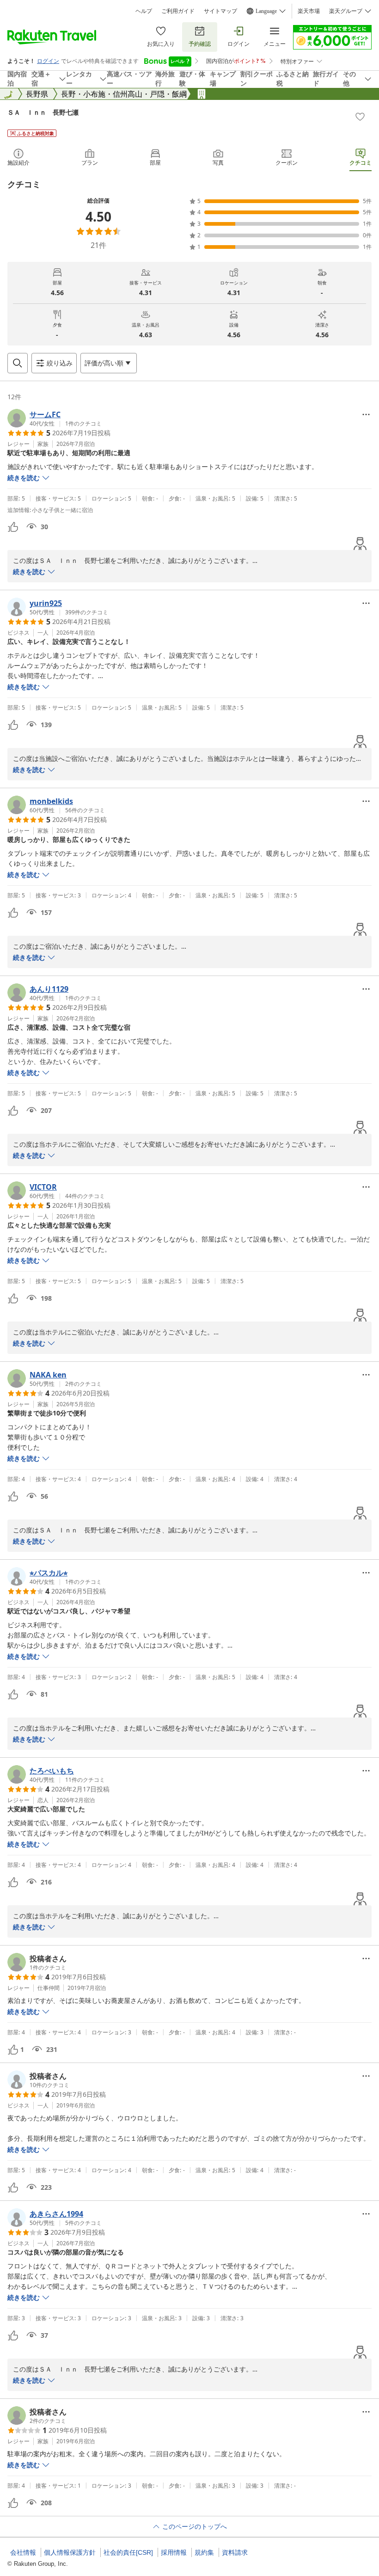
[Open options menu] (366, 414)
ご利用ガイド (178, 11)
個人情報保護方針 (70, 2552)
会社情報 (23, 2552)
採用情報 (174, 2552)
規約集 (204, 2552)
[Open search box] (18, 363)
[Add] (360, 117)
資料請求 (235, 2552)
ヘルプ (144, 11)
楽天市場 (309, 11)
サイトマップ (220, 11)
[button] (55, 418)
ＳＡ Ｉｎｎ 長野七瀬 (43, 112)
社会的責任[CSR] (128, 2552)
